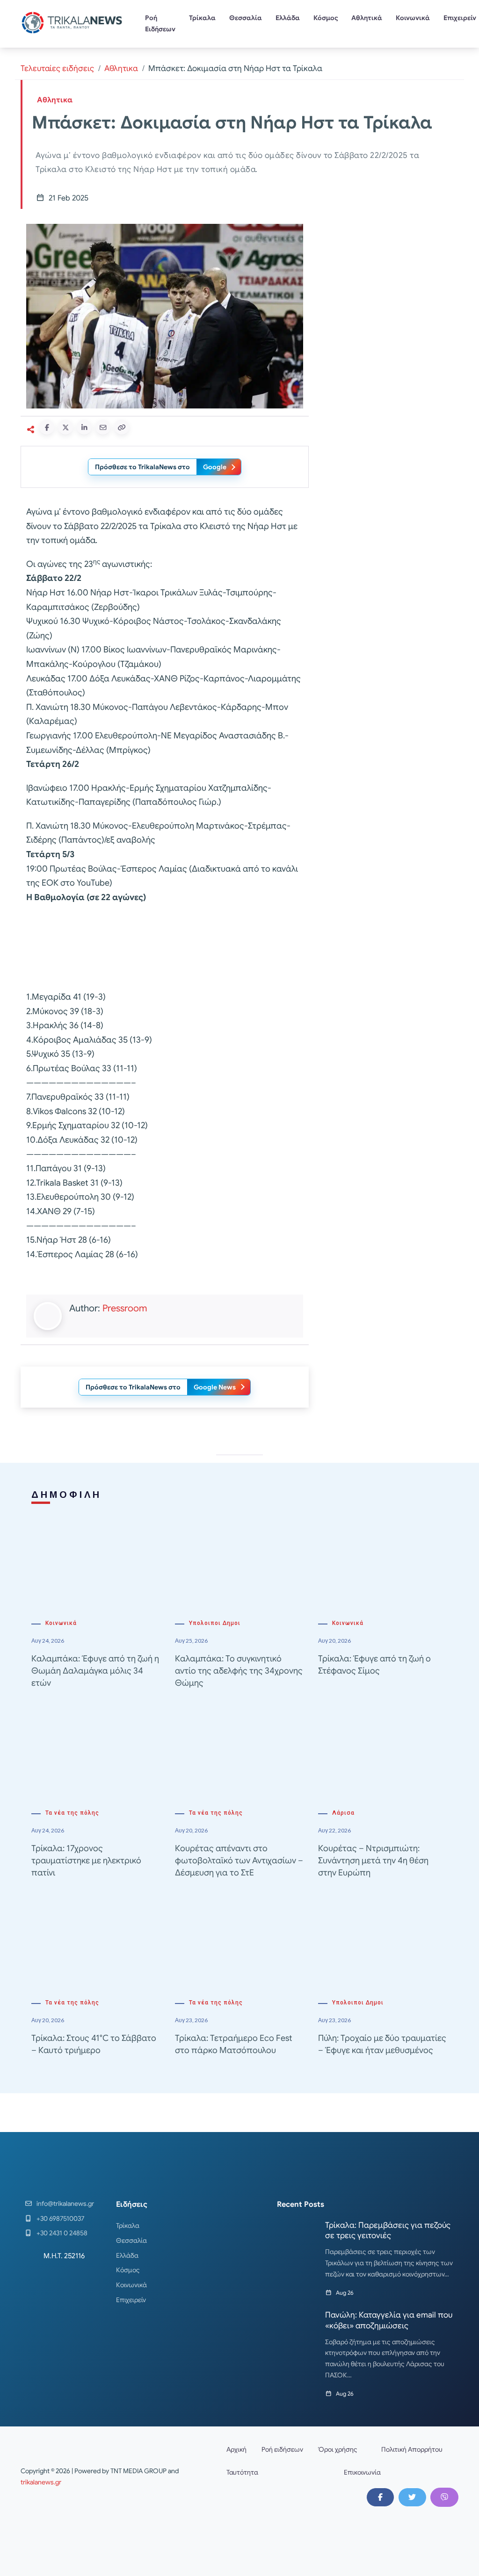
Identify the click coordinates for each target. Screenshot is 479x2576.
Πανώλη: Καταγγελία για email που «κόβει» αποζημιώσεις (389, 2320)
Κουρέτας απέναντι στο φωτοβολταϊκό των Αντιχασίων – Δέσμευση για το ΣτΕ (239, 1860)
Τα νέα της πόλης (72, 1813)
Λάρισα (343, 1813)
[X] (412, 2497)
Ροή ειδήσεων (282, 2449)
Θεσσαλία (246, 18)
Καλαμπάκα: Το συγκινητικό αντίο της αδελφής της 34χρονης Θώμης (239, 1671)
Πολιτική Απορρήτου (412, 2449)
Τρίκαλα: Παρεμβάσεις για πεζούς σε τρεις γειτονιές (388, 2230)
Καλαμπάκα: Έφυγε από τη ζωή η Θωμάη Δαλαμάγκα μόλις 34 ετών (95, 1671)
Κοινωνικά (413, 18)
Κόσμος (326, 18)
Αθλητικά (367, 18)
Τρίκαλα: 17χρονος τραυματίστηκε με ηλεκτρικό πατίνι (86, 1860)
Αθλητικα (121, 68)
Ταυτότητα (242, 2472)
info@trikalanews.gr (65, 2204)
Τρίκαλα (202, 18)
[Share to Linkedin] (84, 427)
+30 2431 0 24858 (62, 2233)
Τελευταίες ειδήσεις (57, 68)
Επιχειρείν (131, 2300)
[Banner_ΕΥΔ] (165, 949)
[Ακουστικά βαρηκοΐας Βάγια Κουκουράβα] (389, 286)
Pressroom (125, 1308)
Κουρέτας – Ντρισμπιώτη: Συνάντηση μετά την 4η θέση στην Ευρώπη (373, 1860)
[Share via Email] (103, 427)
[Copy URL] (122, 427)
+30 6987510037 (60, 2218)
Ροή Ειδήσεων (160, 23)
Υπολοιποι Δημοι (215, 1623)
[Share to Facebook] (47, 427)
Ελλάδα (288, 18)
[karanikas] (389, 417)
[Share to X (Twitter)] (65, 427)
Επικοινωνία (362, 2472)
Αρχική (236, 2449)
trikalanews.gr (41, 2482)
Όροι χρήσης (338, 2449)
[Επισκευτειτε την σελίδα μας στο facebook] (380, 2497)
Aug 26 (345, 2293)
